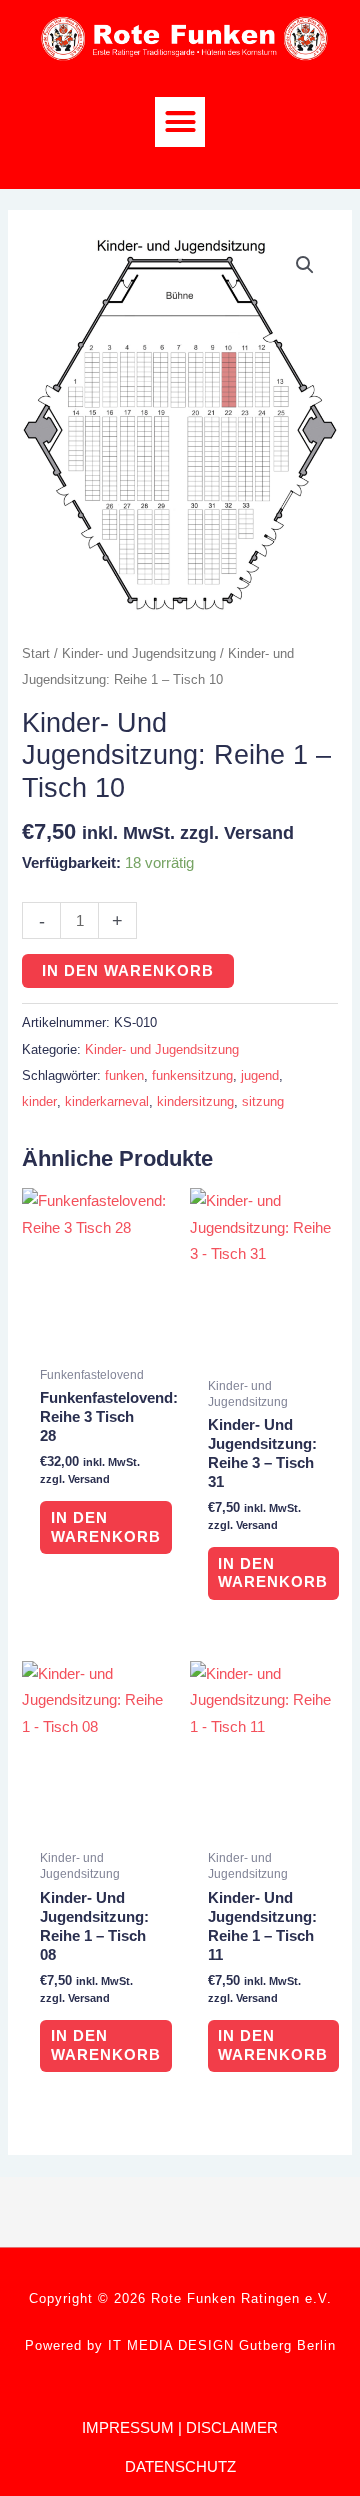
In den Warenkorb (128, 971)
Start (36, 653)
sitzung (263, 1101)
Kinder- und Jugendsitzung (139, 653)
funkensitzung (192, 1075)
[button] (180, 122)
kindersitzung (195, 1101)
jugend (260, 1075)
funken (124, 1075)
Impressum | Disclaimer (180, 2427)
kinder (39, 1101)
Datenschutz (180, 2466)
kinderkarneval (107, 1101)
